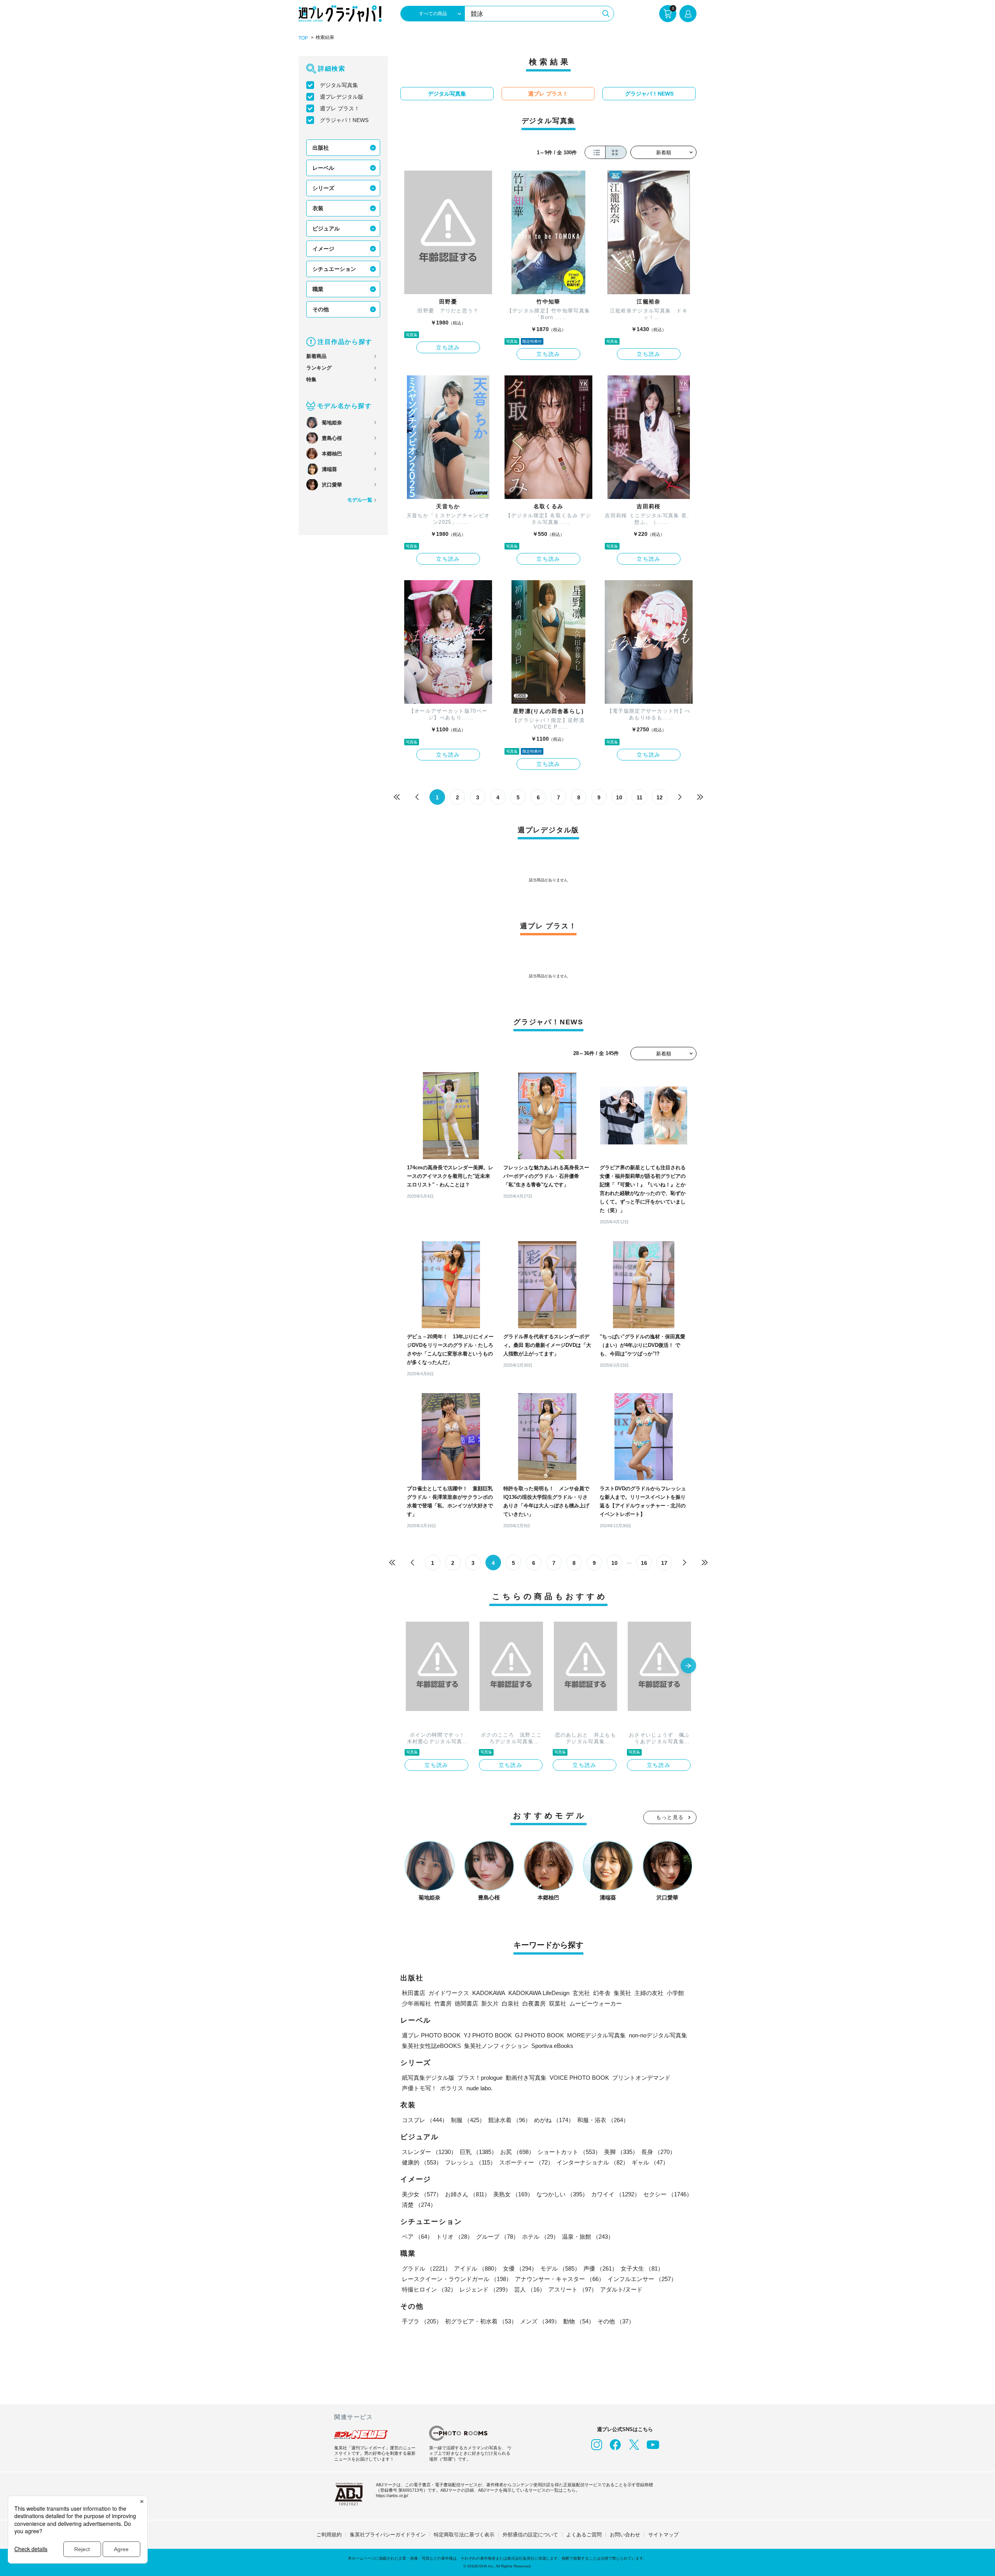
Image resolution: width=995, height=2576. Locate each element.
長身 (658, 2152)
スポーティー (526, 2162)
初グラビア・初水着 (481, 2321)
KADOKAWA (489, 1993)
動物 (579, 2321)
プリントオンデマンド (641, 2078)
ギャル (650, 2162)
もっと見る (670, 1817)
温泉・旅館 (588, 2237)
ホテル (540, 2237)
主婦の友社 (649, 1993)
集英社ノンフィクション (496, 2046)
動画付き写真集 (526, 2078)
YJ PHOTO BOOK (488, 2035)
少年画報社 (416, 2003)
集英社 (622, 1993)
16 (644, 1563)
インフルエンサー (642, 2279)
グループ (497, 2237)
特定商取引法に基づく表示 (464, 2535)
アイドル (477, 2268)
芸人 (530, 2289)
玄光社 (581, 1993)
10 (619, 797)
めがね (554, 2120)
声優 (600, 2268)
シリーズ (323, 188)
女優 (520, 2268)
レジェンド (485, 2289)
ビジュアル (326, 228)
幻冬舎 (602, 1993)
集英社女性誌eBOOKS (431, 2046)
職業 (318, 289)
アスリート (573, 2289)
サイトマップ (663, 2535)
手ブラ (422, 2321)
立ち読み (448, 347)
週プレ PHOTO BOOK (431, 2035)
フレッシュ (470, 2162)
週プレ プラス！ (340, 108)
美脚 (621, 2152)
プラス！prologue (480, 2078)
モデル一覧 (360, 500)
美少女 (422, 2194)
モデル (560, 2268)
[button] (688, 1666)
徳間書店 (466, 2003)
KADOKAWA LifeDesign (539, 1993)
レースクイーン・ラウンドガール (457, 2279)
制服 (468, 2120)
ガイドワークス (449, 1993)
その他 (321, 309)
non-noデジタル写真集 (658, 2035)
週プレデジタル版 (342, 97)
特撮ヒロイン (429, 2289)
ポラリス (452, 2088)
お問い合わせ (625, 2535)
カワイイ (616, 2194)
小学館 (675, 1993)
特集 (311, 379)
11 (640, 797)
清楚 (419, 2205)
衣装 (318, 208)
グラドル (426, 2268)
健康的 (422, 2162)
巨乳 (478, 2152)
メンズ (540, 2321)
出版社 (321, 148)
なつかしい (562, 2194)
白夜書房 (534, 2003)
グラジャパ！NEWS (344, 120)
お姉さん (468, 2194)
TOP (303, 38)
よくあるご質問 (584, 2535)
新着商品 (316, 356)
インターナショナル (593, 2162)
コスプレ (425, 2120)
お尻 (517, 2152)
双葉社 (558, 2003)
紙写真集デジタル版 (428, 2078)
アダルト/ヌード (621, 2289)
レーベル (323, 168)
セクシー (668, 2194)
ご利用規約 (329, 2535)
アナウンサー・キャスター (560, 2279)
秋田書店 (414, 1993)
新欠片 (490, 2003)
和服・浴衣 (603, 2120)
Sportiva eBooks (552, 2046)
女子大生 (642, 2268)
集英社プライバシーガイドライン (388, 2535)
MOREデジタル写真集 (596, 2035)
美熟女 (513, 2194)
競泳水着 (510, 2120)
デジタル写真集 (339, 85)
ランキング (319, 368)
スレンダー (429, 2152)
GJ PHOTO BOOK (539, 2035)
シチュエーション (334, 269)
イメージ (323, 249)
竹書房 (443, 2003)
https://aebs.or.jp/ (392, 2496)
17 (664, 1563)
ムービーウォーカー (596, 2003)
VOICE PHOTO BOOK (579, 2078)
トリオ (455, 2237)
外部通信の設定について (530, 2535)
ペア (417, 2237)
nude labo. (479, 2088)
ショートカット (569, 2152)
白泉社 (511, 2003)
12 (660, 797)
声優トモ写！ (419, 2088)
